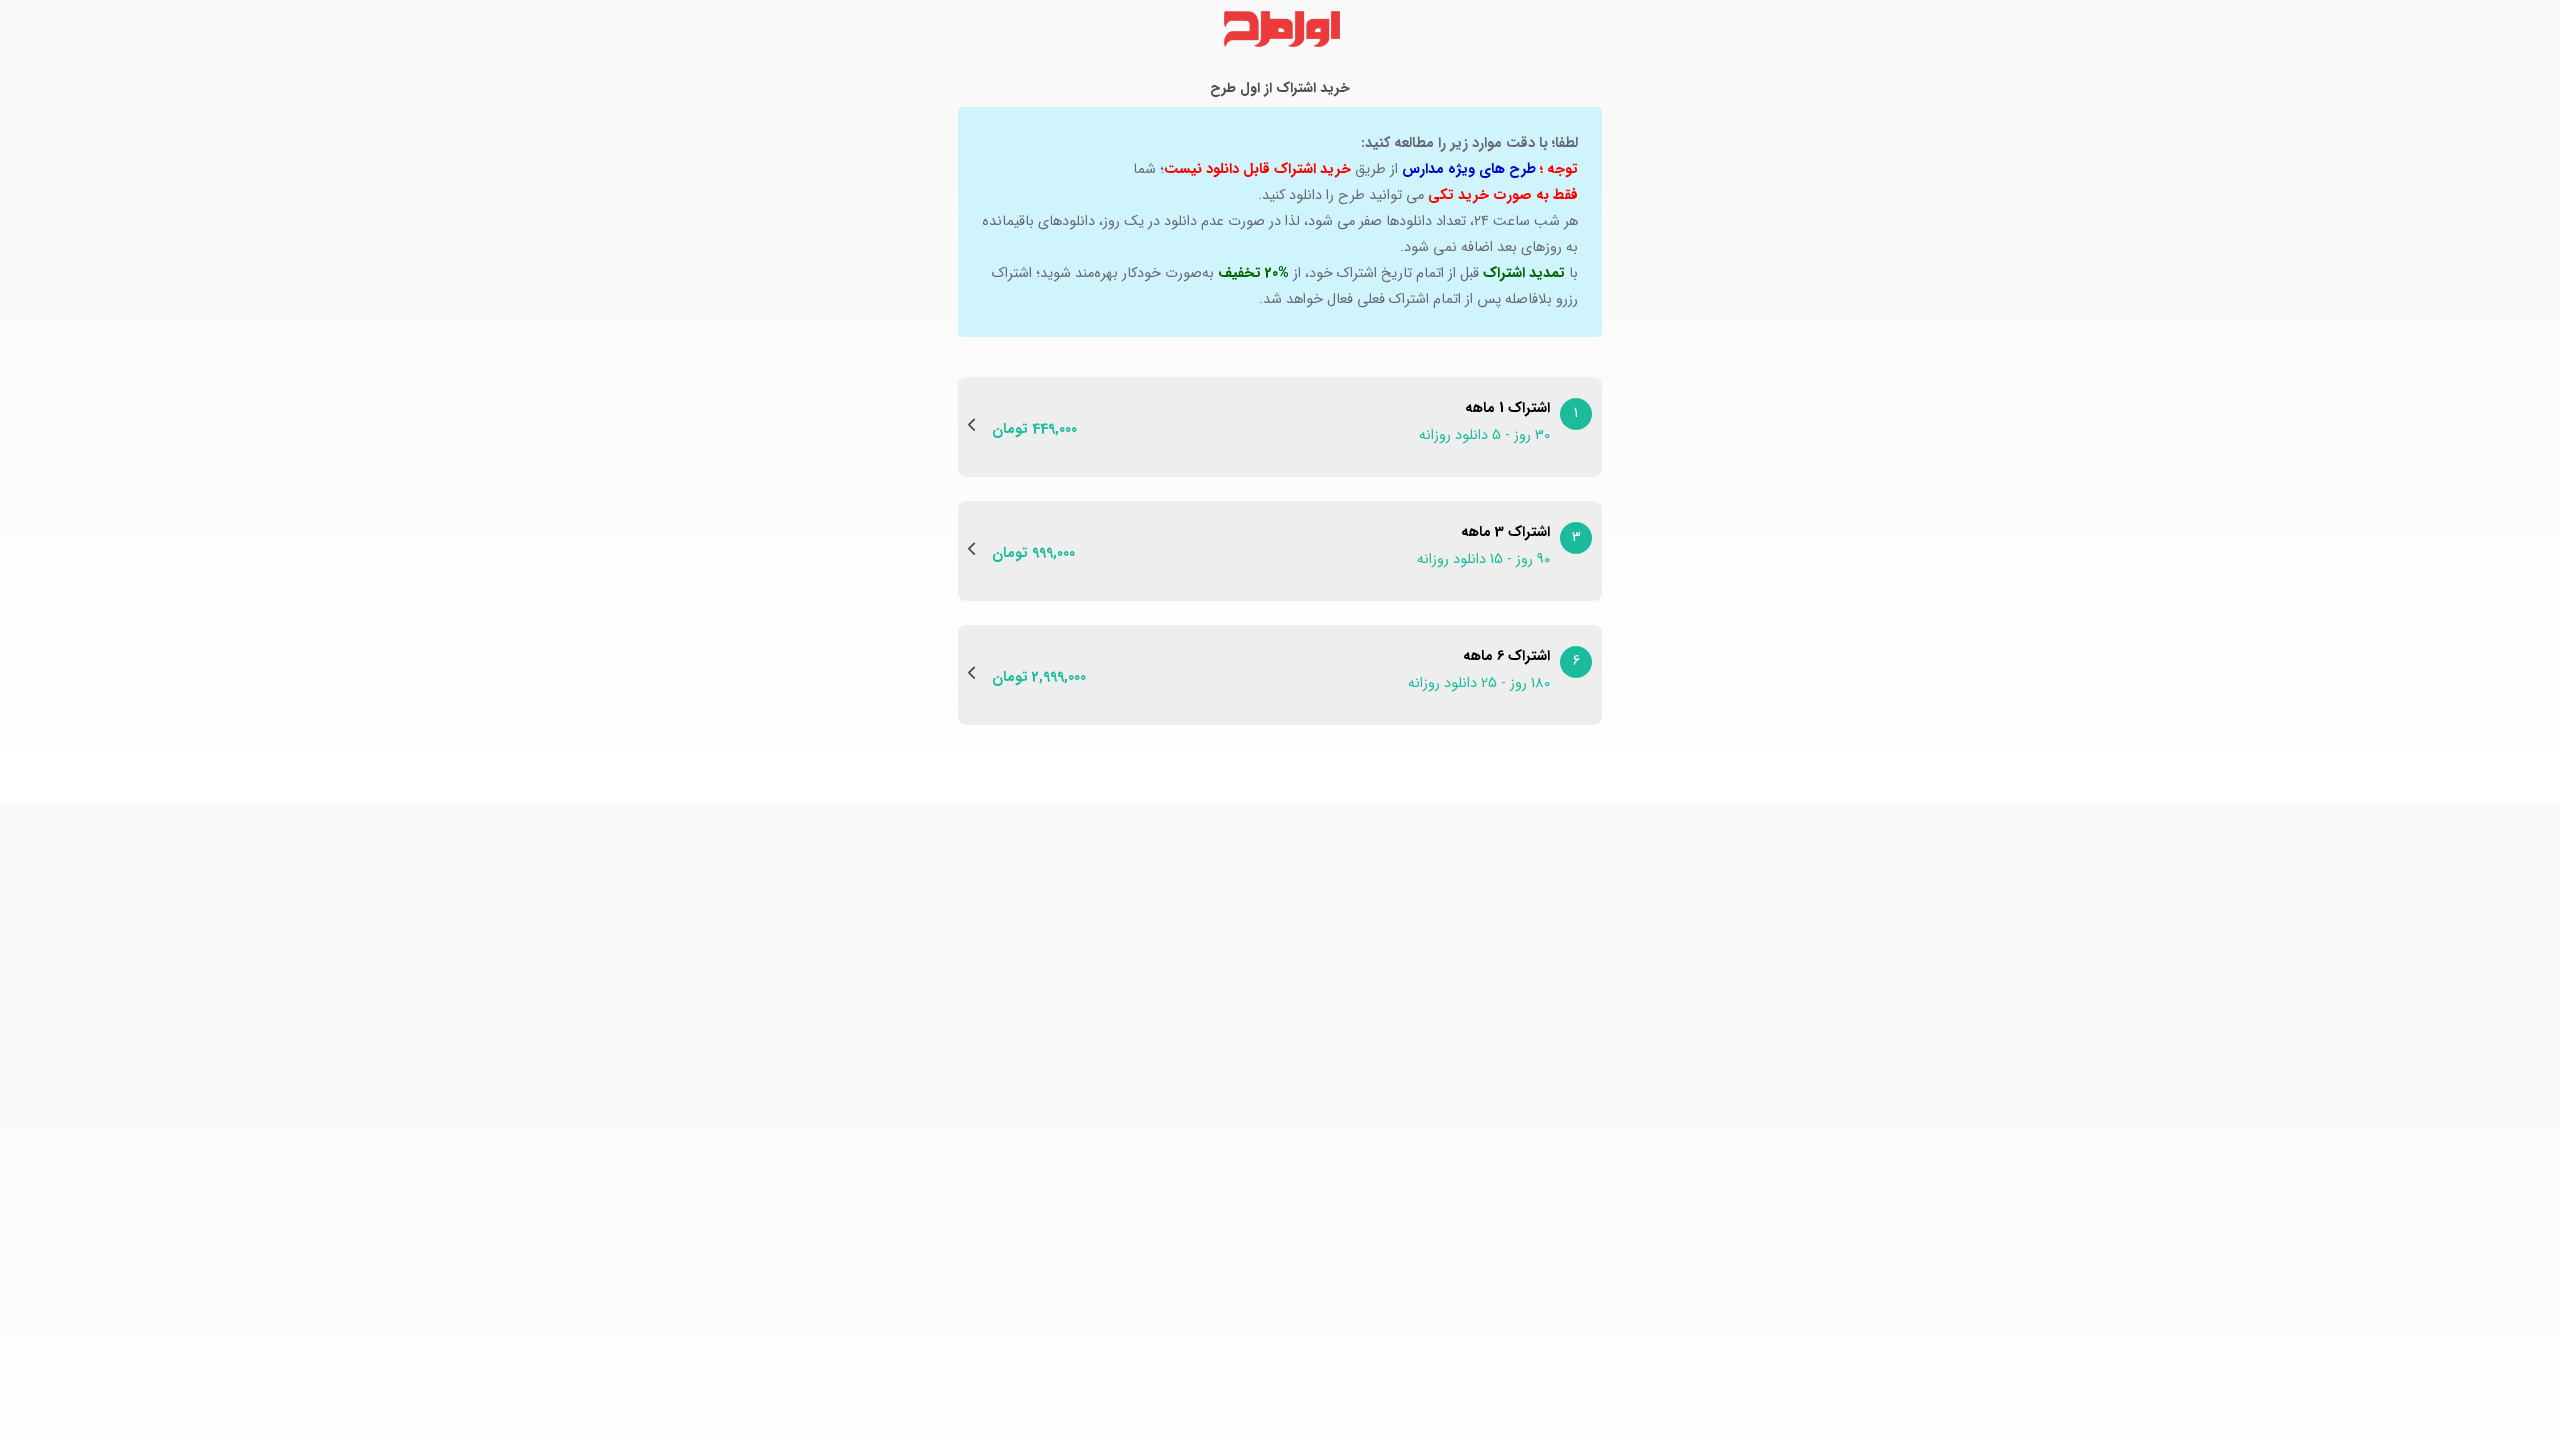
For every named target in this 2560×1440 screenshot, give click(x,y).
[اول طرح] (1280, 29)
